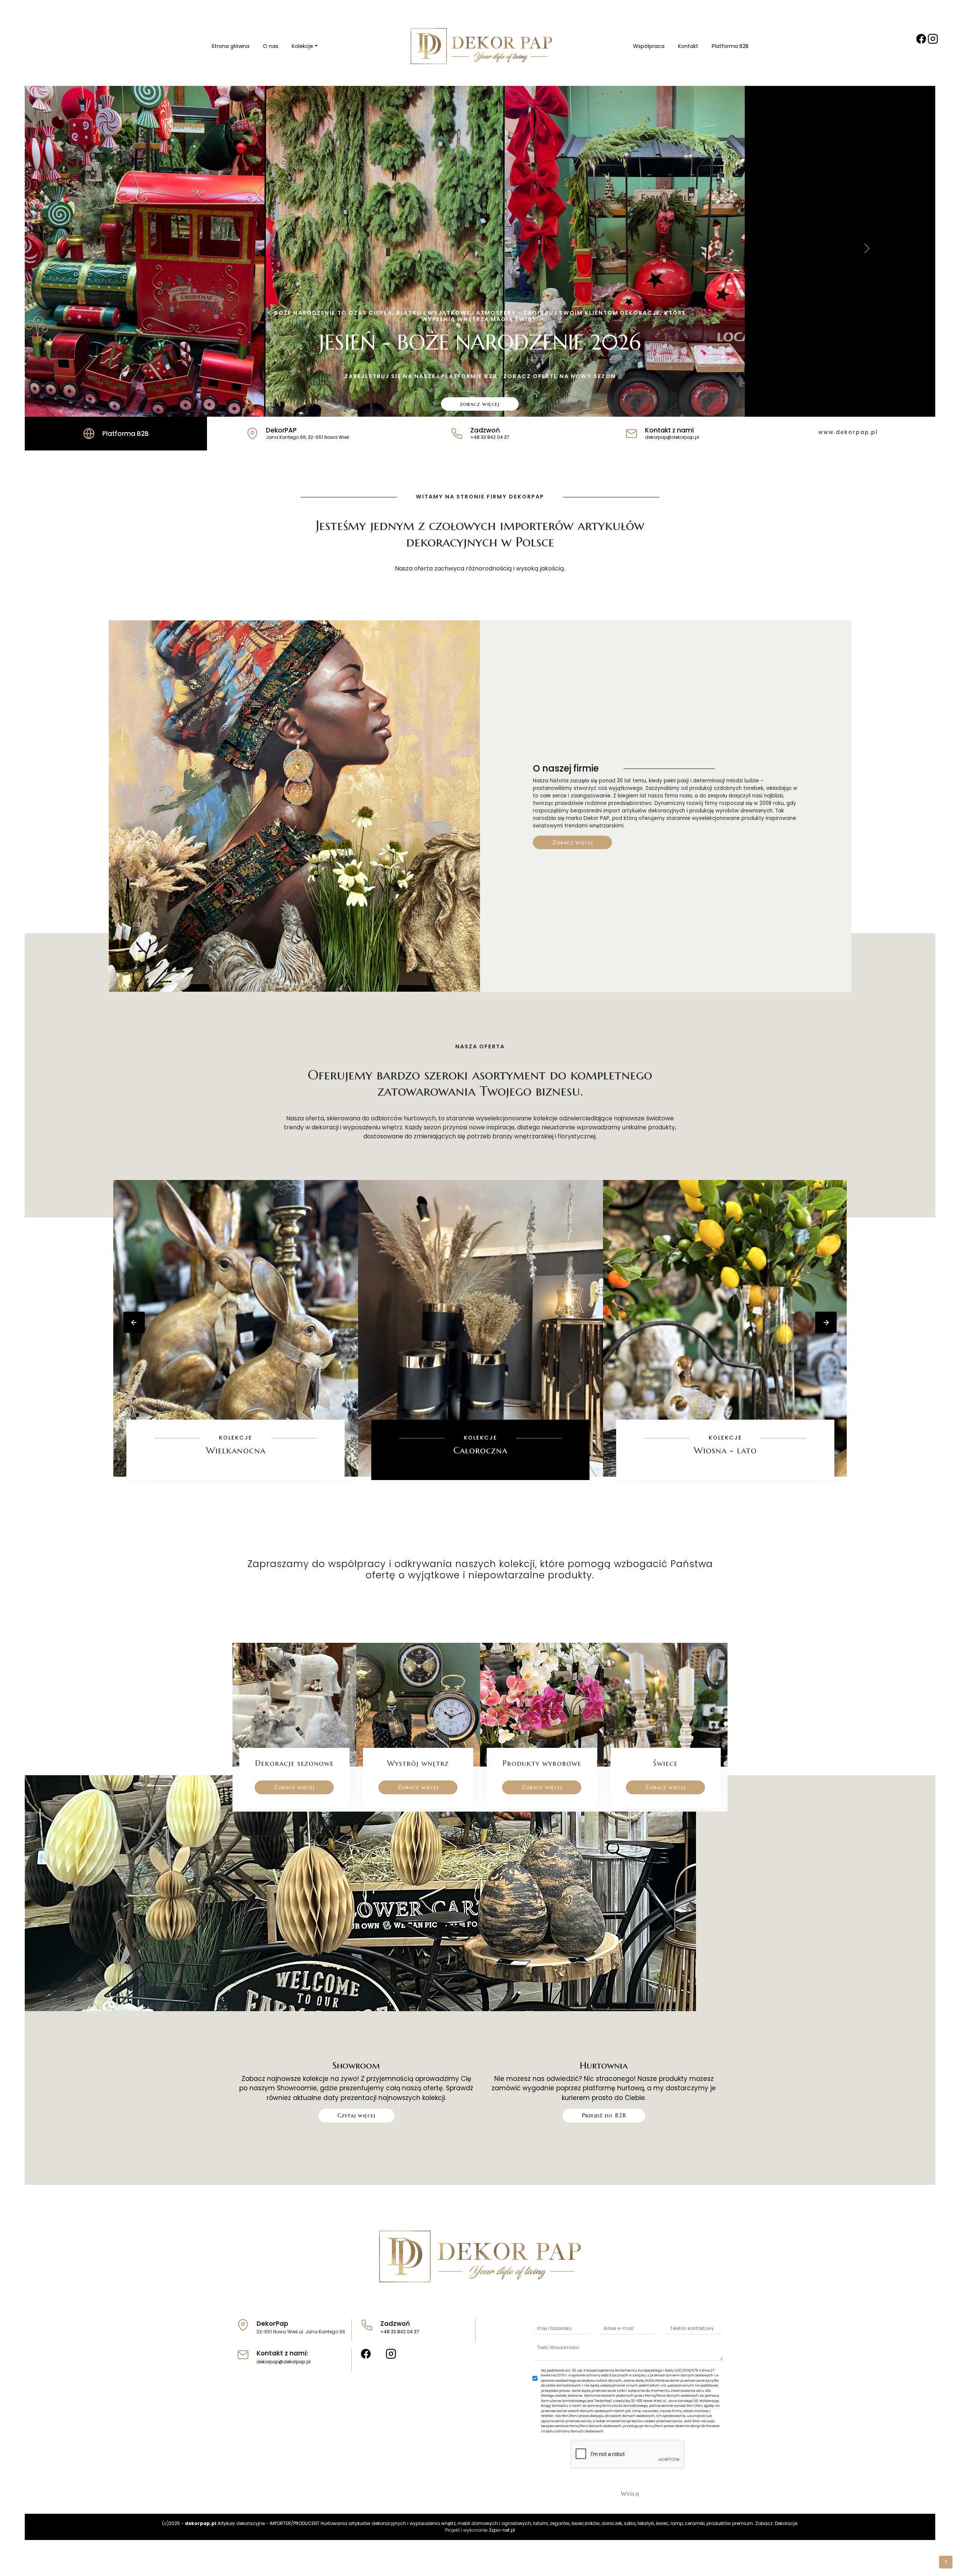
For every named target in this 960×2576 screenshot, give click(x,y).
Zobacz (236, 1473)
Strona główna (230, 46)
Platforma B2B (730, 46)
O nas (271, 46)
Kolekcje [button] (302, 46)
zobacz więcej (480, 404)
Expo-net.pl (502, 2530)
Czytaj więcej (356, 2115)
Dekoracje (786, 2523)
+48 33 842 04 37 (400, 2332)
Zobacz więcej (572, 842)
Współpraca (649, 46)
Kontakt (688, 46)
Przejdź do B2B (604, 2115)
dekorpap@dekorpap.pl (283, 2362)
